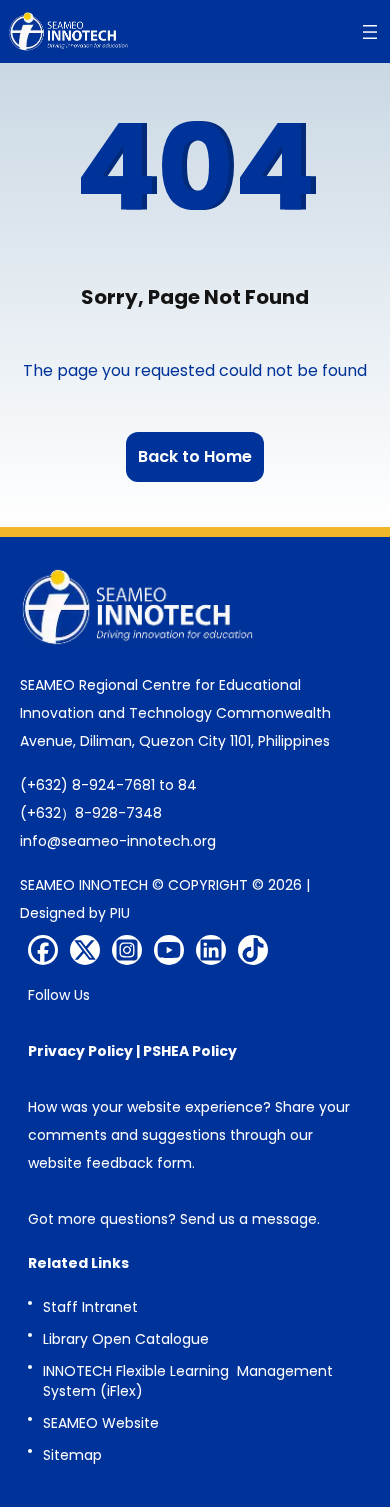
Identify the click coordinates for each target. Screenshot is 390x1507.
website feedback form (110, 1163)
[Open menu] (370, 32)
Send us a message (248, 1219)
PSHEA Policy (190, 1051)
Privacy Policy (80, 1051)
